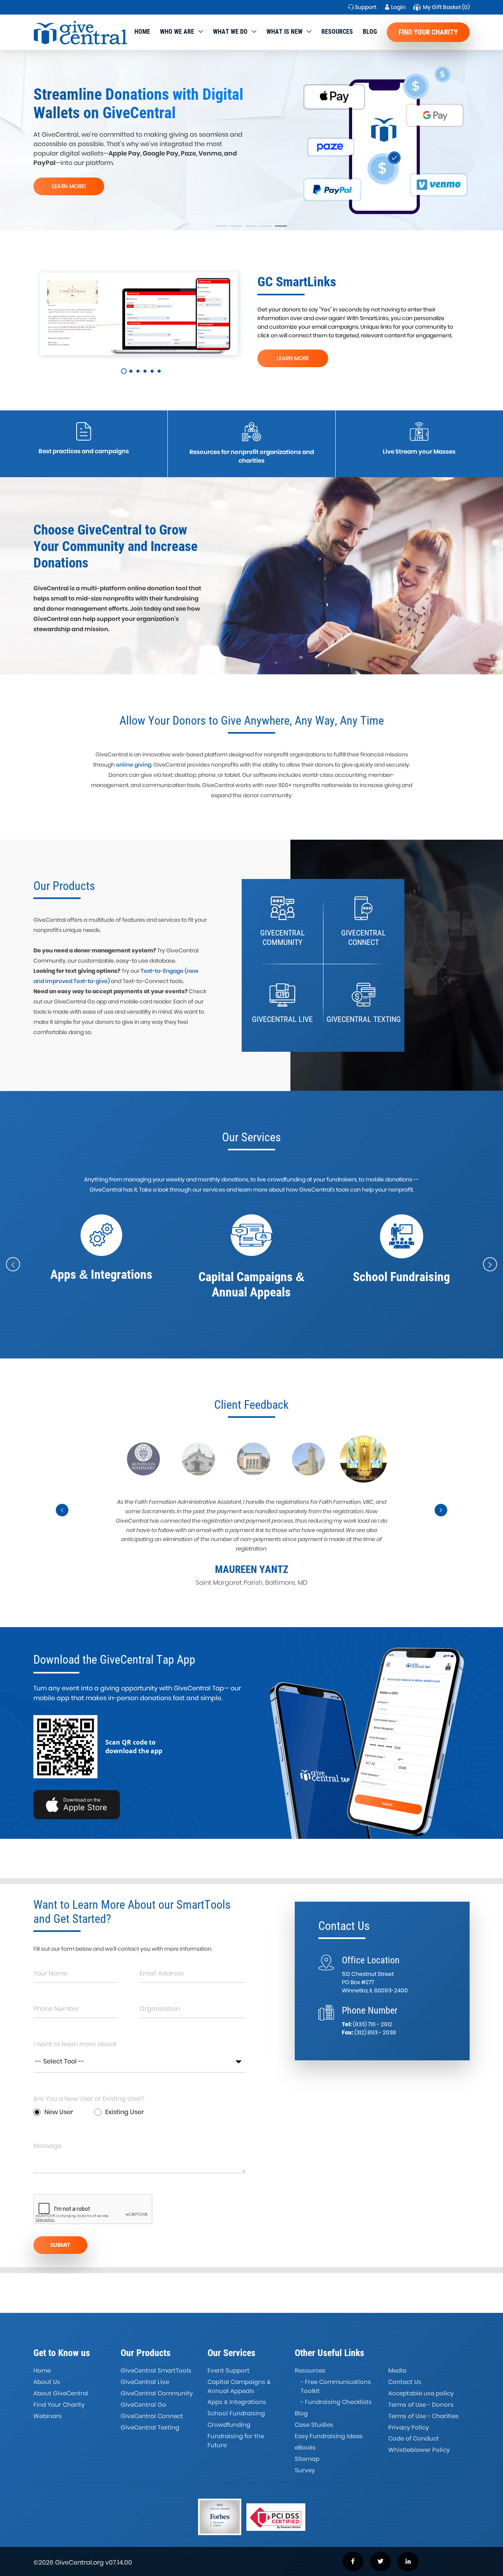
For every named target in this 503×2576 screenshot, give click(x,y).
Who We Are (177, 32)
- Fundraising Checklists (336, 2402)
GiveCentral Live (145, 2382)
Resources (337, 32)
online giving (134, 765)
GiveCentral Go (143, 2405)
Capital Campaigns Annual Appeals (239, 2386)
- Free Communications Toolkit (336, 2386)
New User (59, 2112)
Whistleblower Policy (419, 2450)
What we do (230, 32)
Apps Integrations (237, 2402)
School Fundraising (236, 2413)
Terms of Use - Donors (421, 2405)
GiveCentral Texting (150, 2427)
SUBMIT (60, 2245)
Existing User (125, 2112)
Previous (62, 1517)
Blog (370, 32)
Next (441, 1517)
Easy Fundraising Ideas (329, 2436)
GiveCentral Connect (152, 2416)
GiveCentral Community (157, 2393)
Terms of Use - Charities (423, 2416)
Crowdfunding (229, 2425)
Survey (305, 2470)
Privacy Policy (408, 2427)
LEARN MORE (293, 358)
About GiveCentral (61, 2393)
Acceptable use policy (421, 2393)
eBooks (305, 2447)
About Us (47, 2382)
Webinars (48, 2416)
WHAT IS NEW (285, 32)
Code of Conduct (414, 2438)
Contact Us (405, 2382)
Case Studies (314, 2425)
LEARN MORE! (69, 186)
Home (142, 32)
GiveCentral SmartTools (156, 2370)
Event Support (229, 2370)
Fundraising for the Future (236, 2441)
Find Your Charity (428, 32)
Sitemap (307, 2459)
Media (397, 2370)
